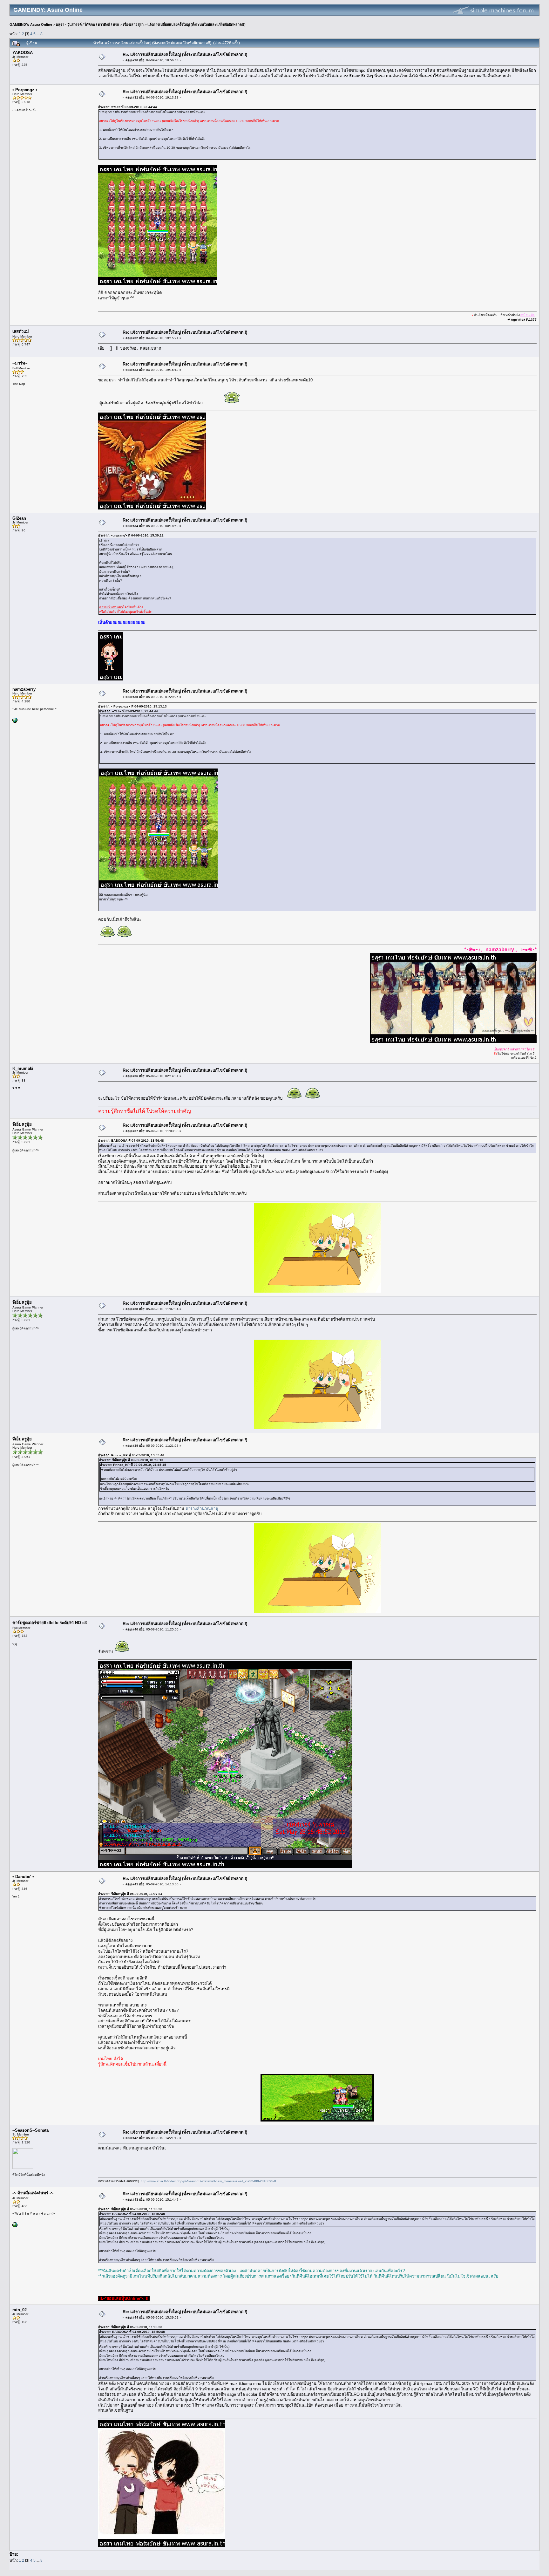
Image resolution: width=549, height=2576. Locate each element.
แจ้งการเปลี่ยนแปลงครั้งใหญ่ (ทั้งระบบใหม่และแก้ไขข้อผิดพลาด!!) (197, 24)
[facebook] (15, 2226)
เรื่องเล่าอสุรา (133, 24)
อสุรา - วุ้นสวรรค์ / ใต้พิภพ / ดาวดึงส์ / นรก (88, 24)
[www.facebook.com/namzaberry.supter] (15, 722)
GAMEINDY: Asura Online (31, 24)
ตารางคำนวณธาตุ (202, 1509)
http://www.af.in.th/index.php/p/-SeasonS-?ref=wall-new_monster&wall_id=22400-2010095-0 (208, 2181)
